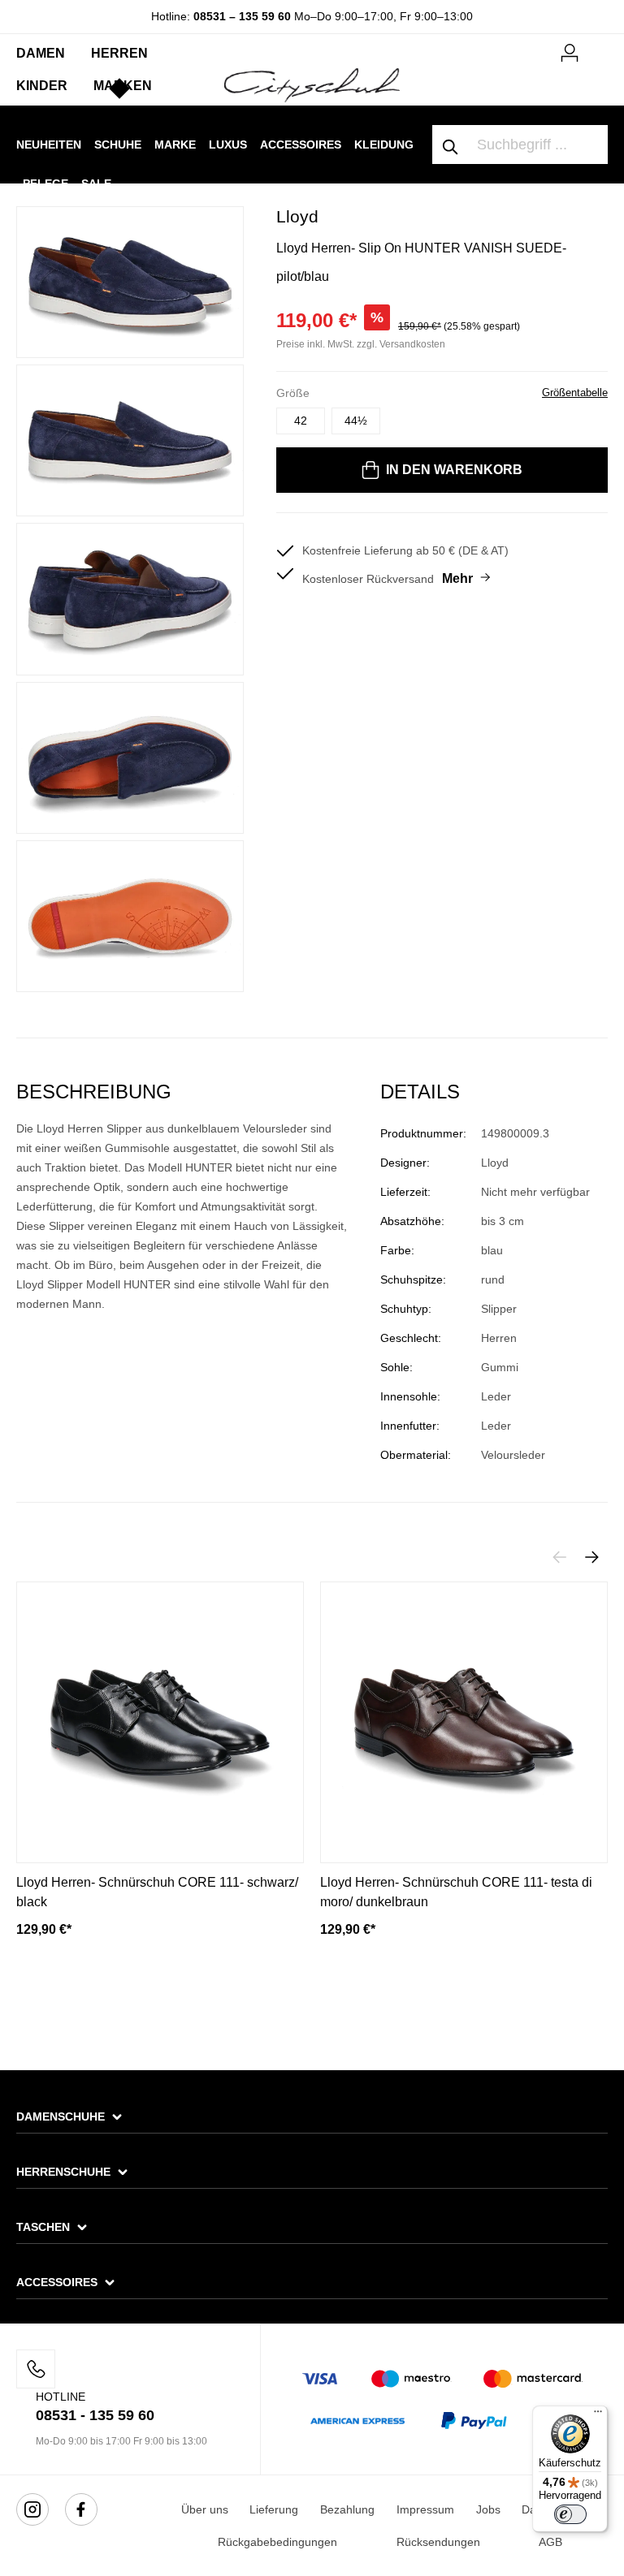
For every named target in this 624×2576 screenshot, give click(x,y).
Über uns (205, 2509)
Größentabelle (575, 393)
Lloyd (297, 216)
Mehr (457, 578)
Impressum (425, 2509)
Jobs (488, 2509)
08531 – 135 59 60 (242, 16)
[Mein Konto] (570, 50)
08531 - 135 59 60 (95, 2415)
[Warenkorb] (598, 46)
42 (301, 421)
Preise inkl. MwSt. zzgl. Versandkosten (361, 344)
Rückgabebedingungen (277, 2542)
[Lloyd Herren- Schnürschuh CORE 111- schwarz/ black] (160, 1722)
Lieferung (274, 2509)
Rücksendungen (438, 2542)
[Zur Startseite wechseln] (312, 84)
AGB (550, 2542)
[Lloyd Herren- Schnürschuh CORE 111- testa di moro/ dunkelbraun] (464, 1722)
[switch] (570, 2514)
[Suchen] (451, 145)
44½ (356, 421)
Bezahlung (347, 2509)
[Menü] (598, 2415)
